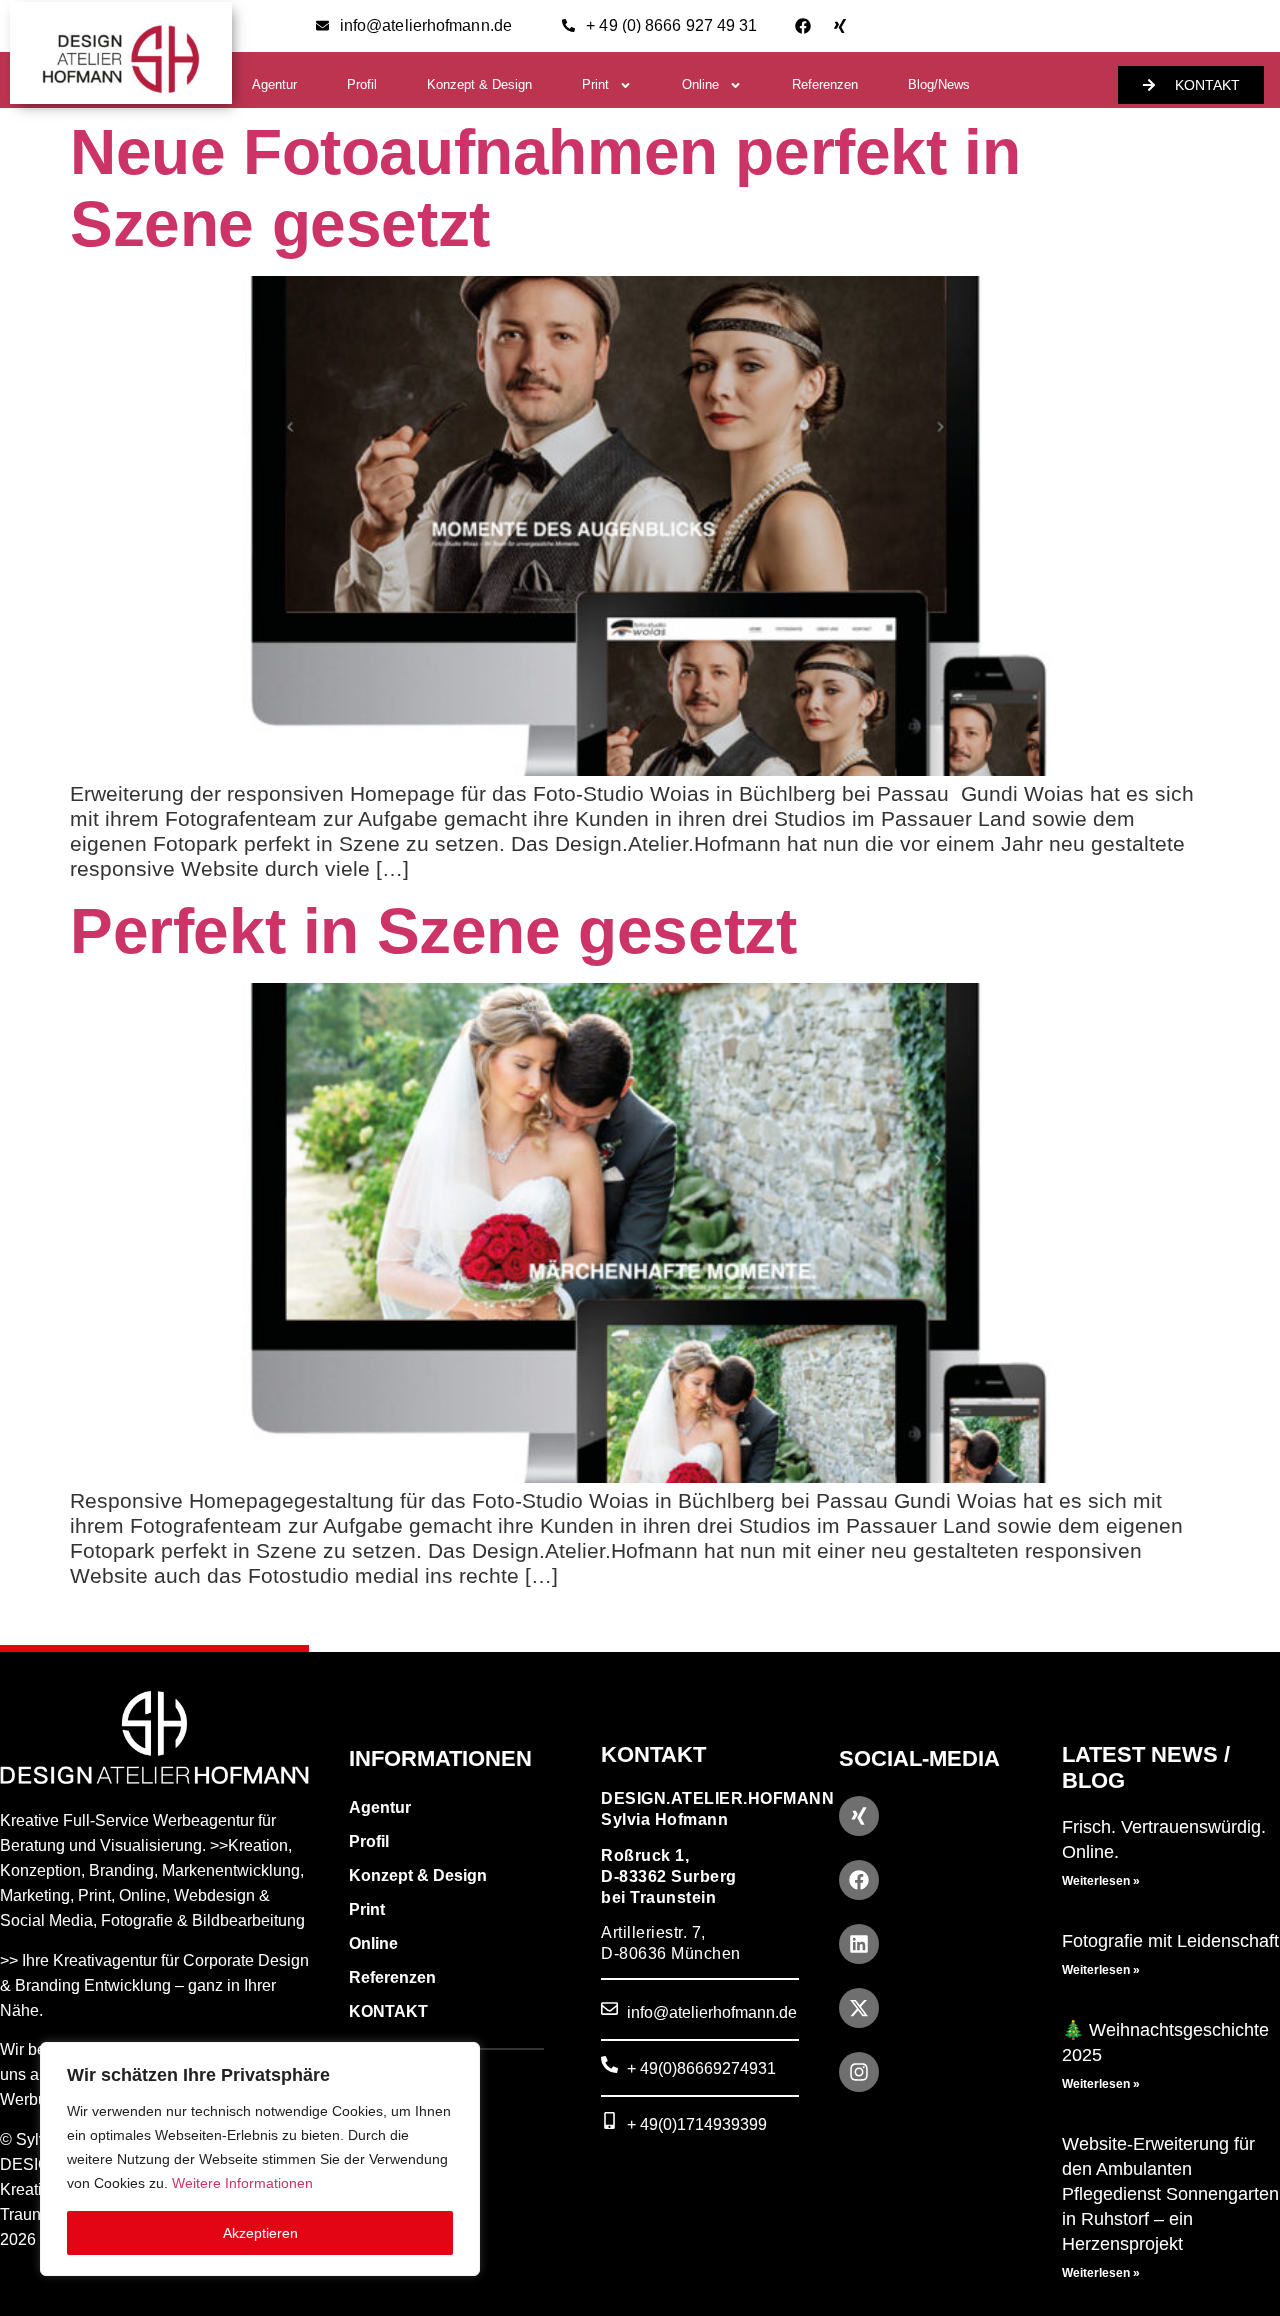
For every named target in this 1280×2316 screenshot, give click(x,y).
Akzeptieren (260, 2233)
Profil (362, 84)
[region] (260, 2159)
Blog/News (939, 84)
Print (595, 84)
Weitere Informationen (242, 2183)
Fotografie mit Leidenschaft (1170, 1941)
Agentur (274, 84)
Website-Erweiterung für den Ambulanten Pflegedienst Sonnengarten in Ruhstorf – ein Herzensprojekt (1170, 2194)
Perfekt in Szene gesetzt (433, 931)
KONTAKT (388, 2011)
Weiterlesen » (1101, 1881)
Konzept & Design (479, 84)
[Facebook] (803, 26)
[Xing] (840, 26)
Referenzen (825, 84)
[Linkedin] (859, 1944)
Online (700, 84)
